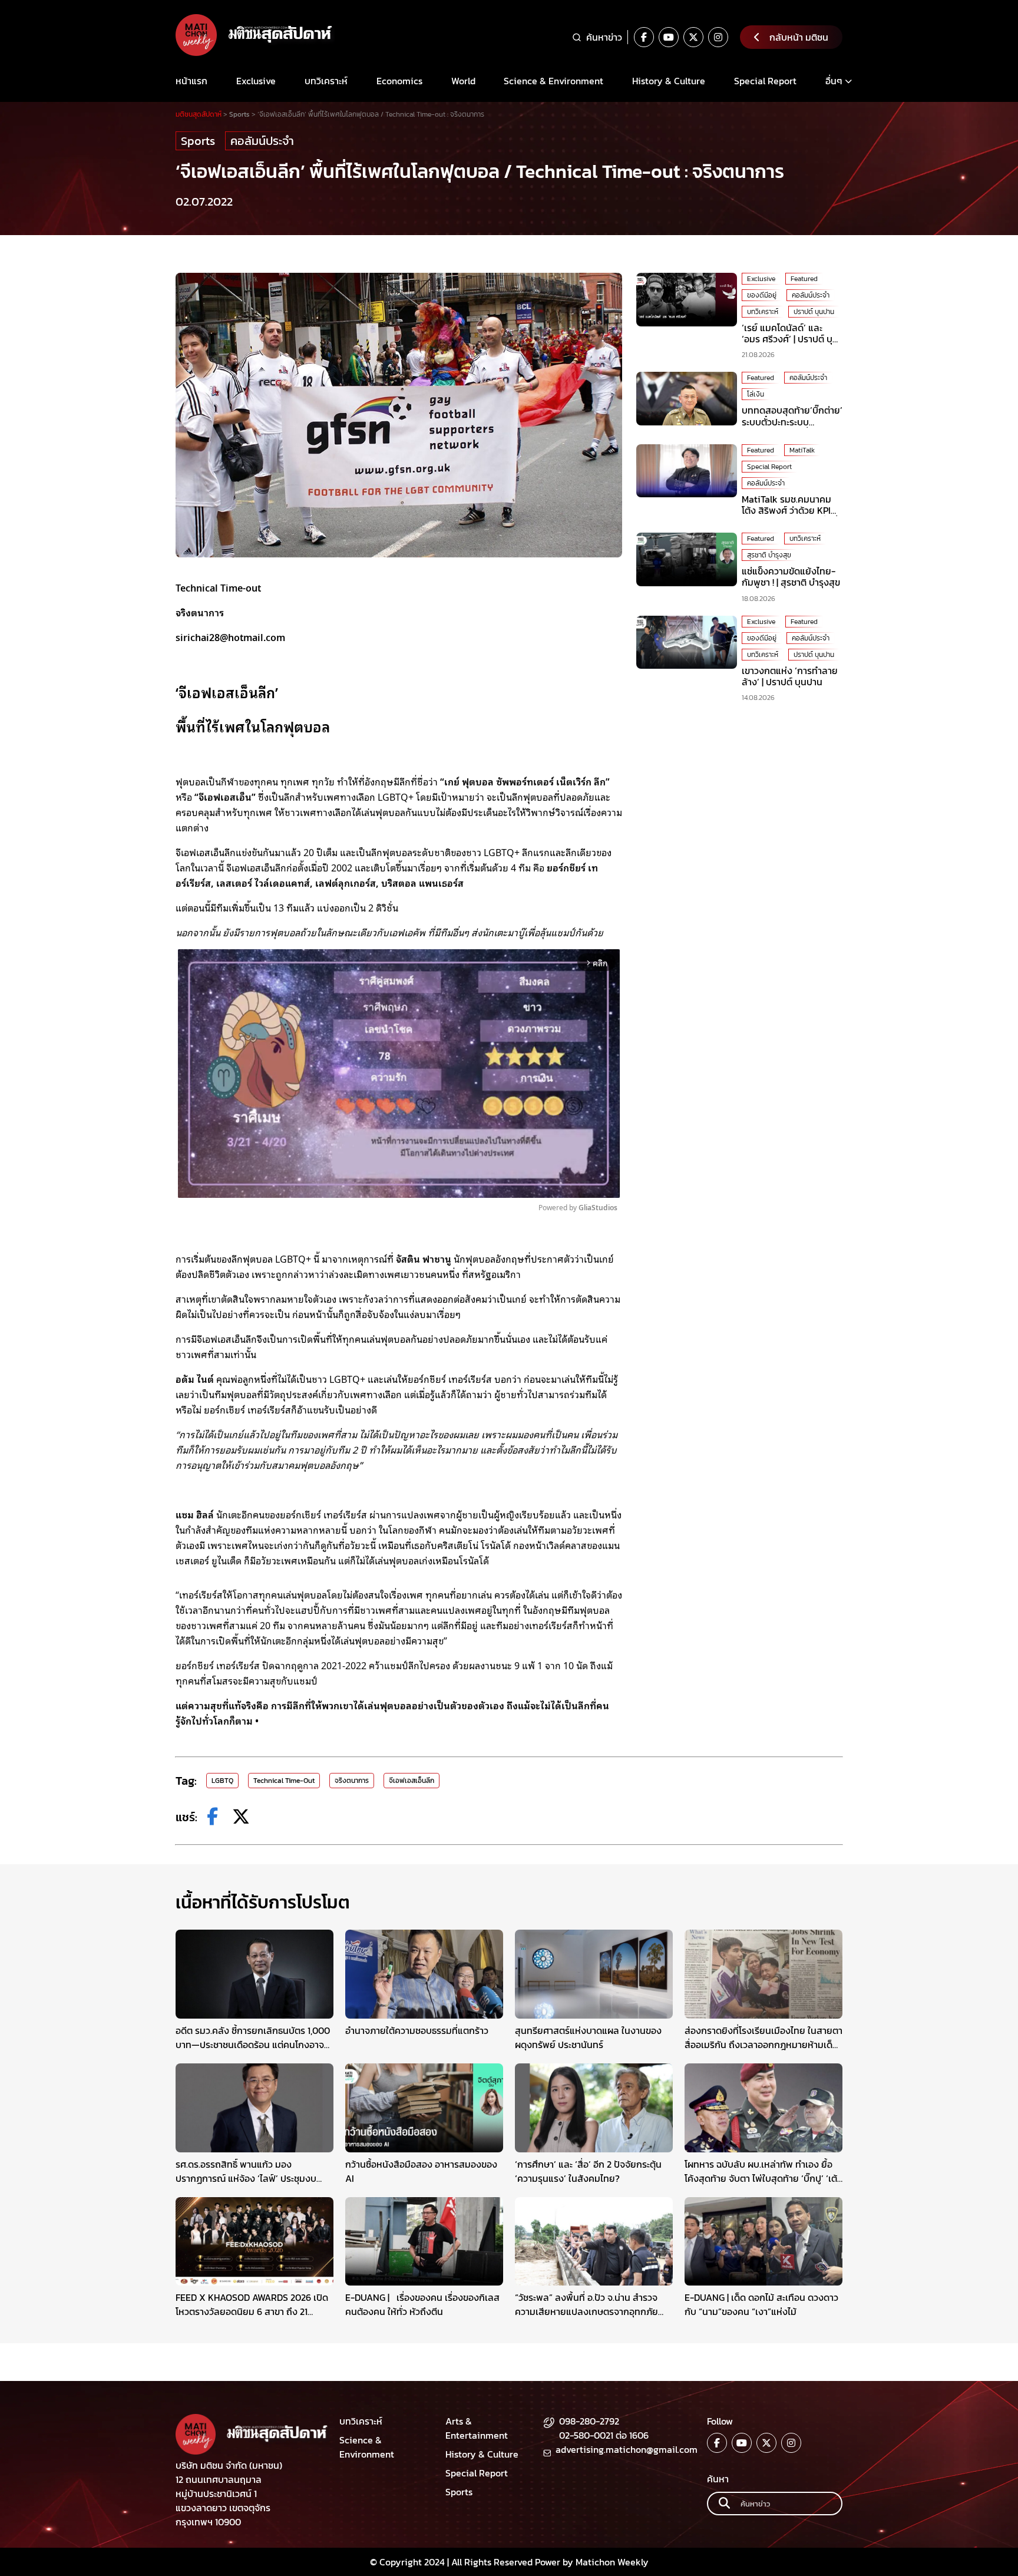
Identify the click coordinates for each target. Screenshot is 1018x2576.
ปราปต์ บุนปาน (814, 312)
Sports (198, 141)
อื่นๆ (834, 81)
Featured (804, 279)
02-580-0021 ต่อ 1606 (604, 2435)
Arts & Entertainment (477, 2428)
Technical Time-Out (284, 1781)
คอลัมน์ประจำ (262, 141)
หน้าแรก (191, 81)
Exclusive (256, 81)
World (463, 81)
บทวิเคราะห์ (326, 81)
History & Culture (669, 81)
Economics (399, 81)
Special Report (765, 81)
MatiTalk (802, 450)
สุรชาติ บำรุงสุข (769, 555)
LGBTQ (222, 1781)
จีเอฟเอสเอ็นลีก (412, 1781)
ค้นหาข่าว (604, 37)
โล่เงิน (756, 394)
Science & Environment (553, 81)
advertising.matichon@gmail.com (627, 2449)
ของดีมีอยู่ (762, 295)
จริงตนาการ (352, 1781)
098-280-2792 (589, 2421)
